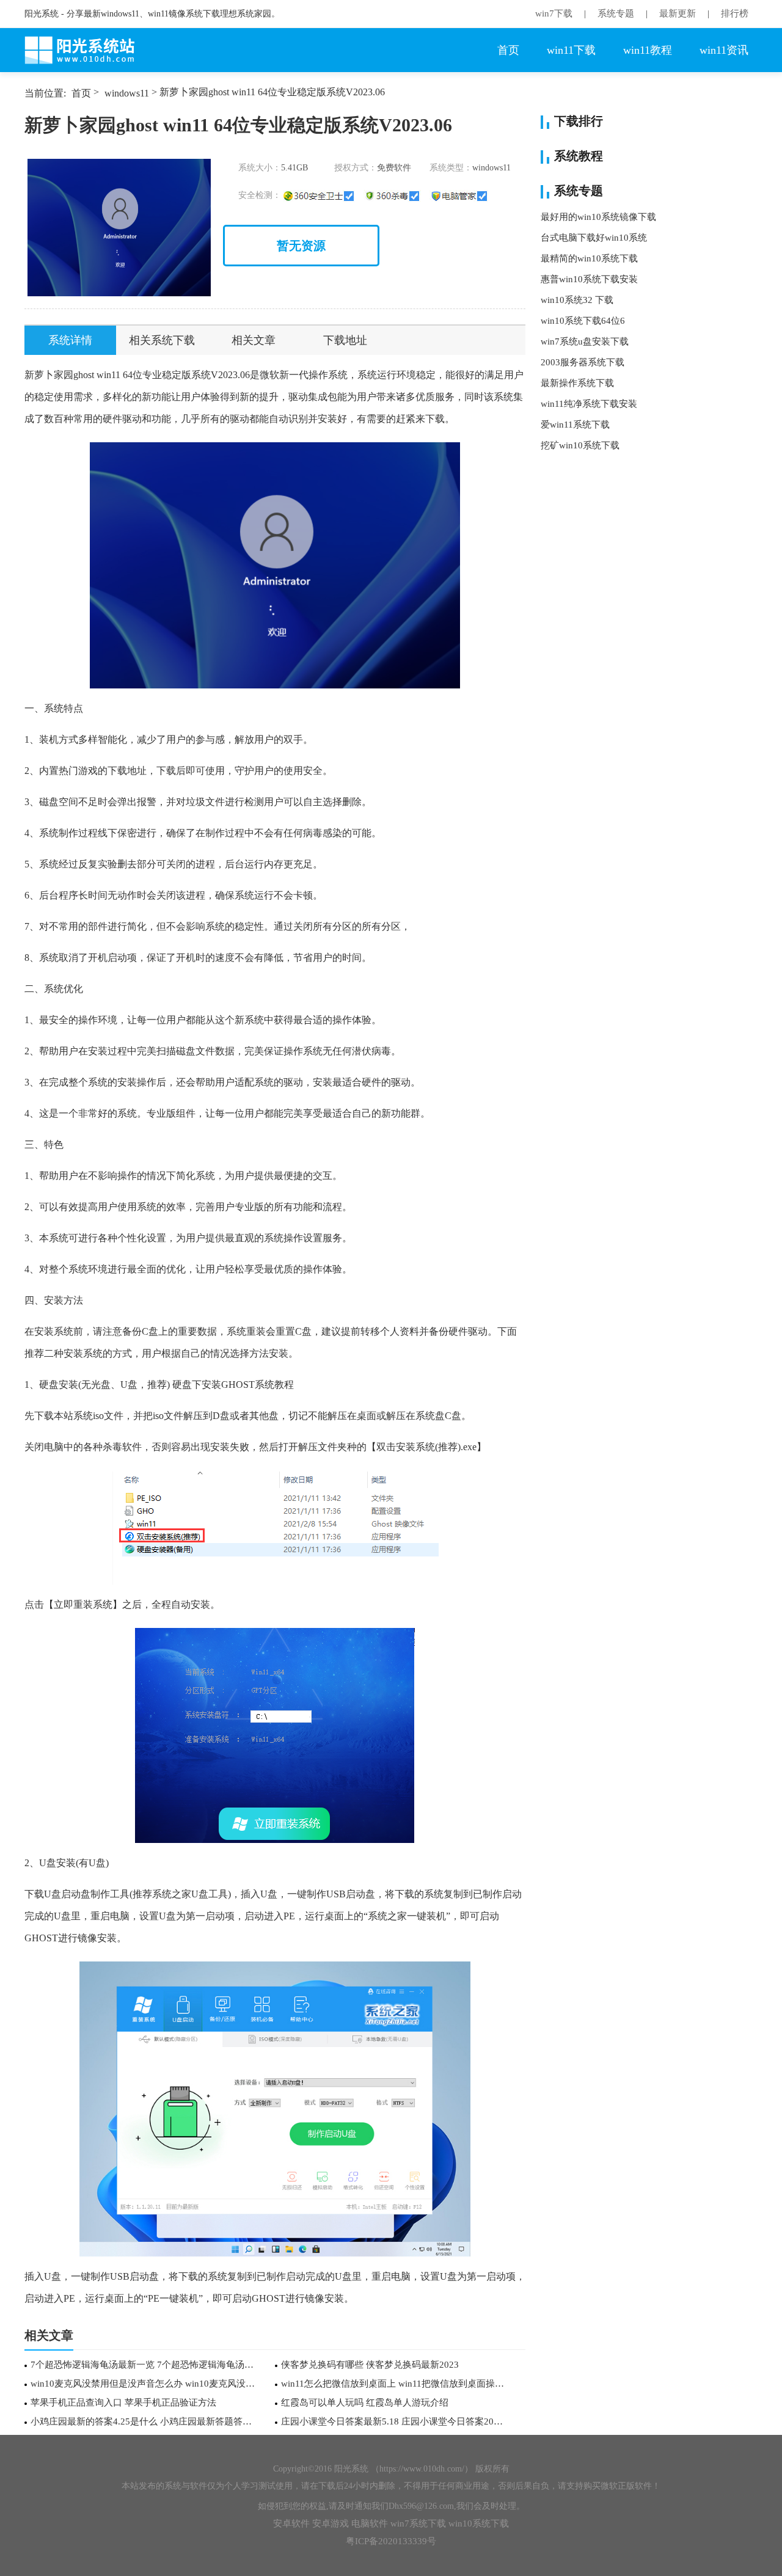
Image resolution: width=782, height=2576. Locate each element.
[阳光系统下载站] (86, 50)
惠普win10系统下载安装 (589, 279)
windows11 (127, 93)
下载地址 (345, 340)
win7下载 (554, 13)
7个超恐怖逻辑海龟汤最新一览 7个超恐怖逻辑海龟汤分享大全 (143, 2365)
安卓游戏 (331, 2523)
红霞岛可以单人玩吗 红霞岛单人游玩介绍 (365, 2403)
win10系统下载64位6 (583, 321)
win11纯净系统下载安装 (589, 404)
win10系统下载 (479, 2523)
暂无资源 (301, 246)
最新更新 (678, 13)
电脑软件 (370, 2523)
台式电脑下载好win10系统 (594, 238)
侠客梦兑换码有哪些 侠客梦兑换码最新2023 (370, 2365)
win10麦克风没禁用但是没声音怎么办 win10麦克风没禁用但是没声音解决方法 (143, 2384)
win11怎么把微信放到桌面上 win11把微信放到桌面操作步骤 (394, 2384)
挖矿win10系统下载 (580, 445)
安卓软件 (291, 2523)
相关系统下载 (162, 340)
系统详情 (70, 340)
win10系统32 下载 (577, 300)
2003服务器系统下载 (583, 362)
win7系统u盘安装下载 (585, 341)
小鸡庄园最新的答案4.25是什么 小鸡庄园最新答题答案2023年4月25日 (143, 2421)
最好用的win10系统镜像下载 (598, 217)
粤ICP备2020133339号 (391, 2541)
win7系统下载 (418, 2523)
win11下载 (571, 50)
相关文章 (254, 340)
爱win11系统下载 (575, 425)
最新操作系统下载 (577, 383)
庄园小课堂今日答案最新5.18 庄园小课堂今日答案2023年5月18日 (394, 2421)
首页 (508, 50)
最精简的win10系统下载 (589, 258)
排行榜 (735, 13)
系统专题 (616, 13)
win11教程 (648, 50)
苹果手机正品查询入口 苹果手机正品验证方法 (123, 2403)
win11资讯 (724, 50)
